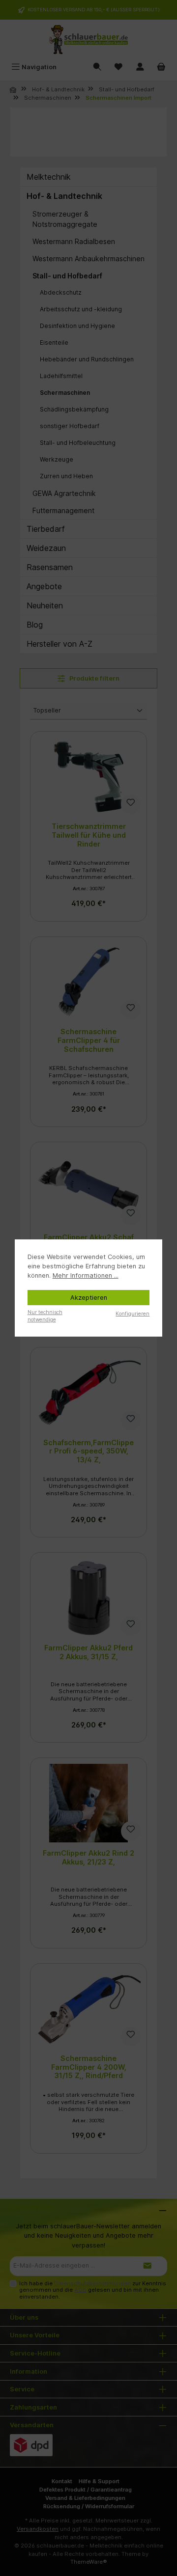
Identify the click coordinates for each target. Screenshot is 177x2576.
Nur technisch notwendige (45, 1316)
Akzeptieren (89, 1298)
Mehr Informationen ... (86, 1275)
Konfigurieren (133, 1314)
